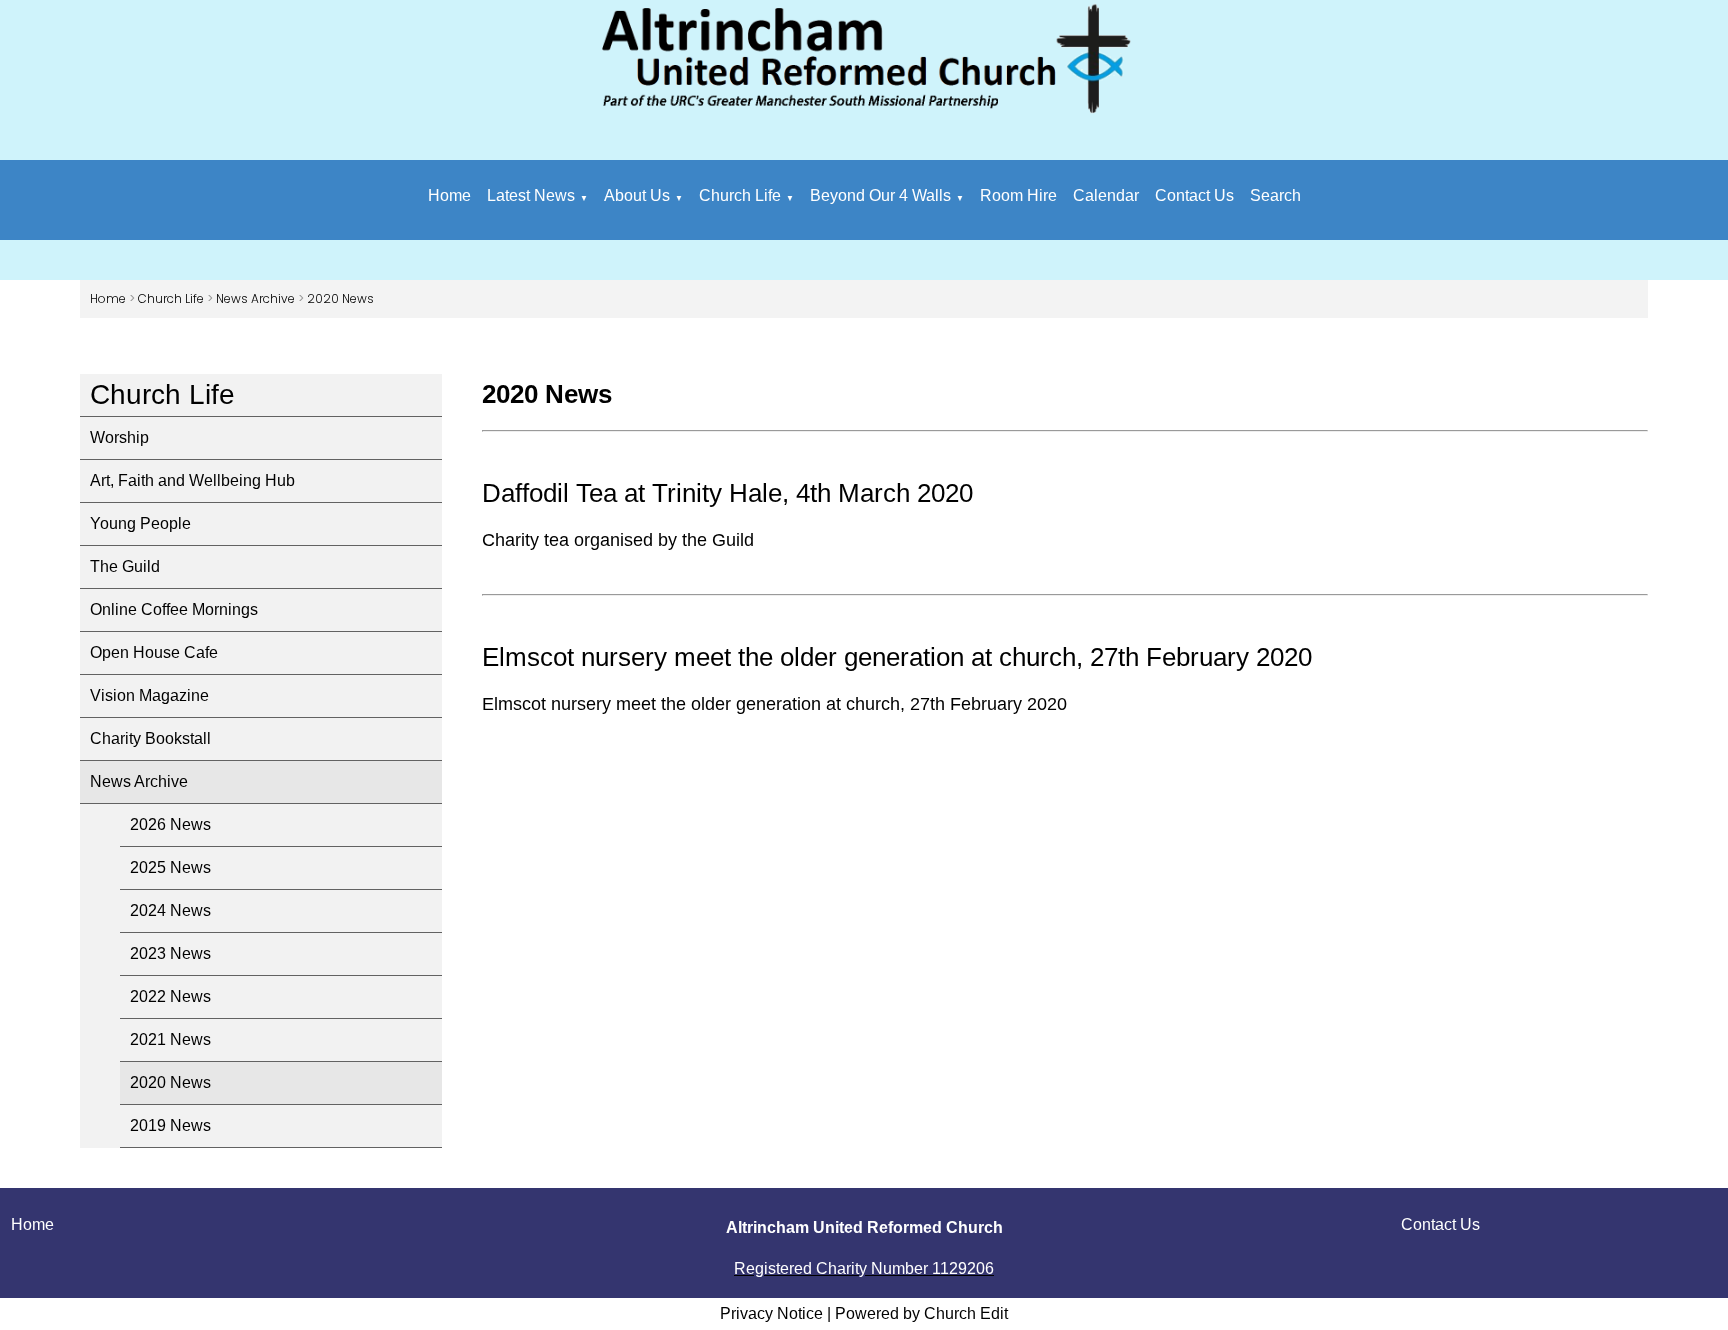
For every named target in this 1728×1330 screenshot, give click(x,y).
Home (449, 195)
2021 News (170, 1039)
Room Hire (1018, 195)
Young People (140, 523)
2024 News (170, 910)
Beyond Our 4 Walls (880, 195)
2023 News (170, 953)
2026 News (170, 824)
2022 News (170, 996)
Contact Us (1194, 195)
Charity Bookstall (150, 738)
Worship (119, 437)
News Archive (255, 298)
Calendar (1106, 195)
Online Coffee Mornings (174, 609)
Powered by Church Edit (921, 1313)
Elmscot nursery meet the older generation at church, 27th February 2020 (897, 657)
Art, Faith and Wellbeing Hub (192, 480)
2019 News (170, 1125)
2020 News (340, 298)
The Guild (125, 566)
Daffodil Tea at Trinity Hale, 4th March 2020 (727, 493)
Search (1275, 195)
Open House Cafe (154, 652)
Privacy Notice (771, 1313)
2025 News (170, 867)
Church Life (740, 195)
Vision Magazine (149, 695)
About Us (637, 195)
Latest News (531, 195)
